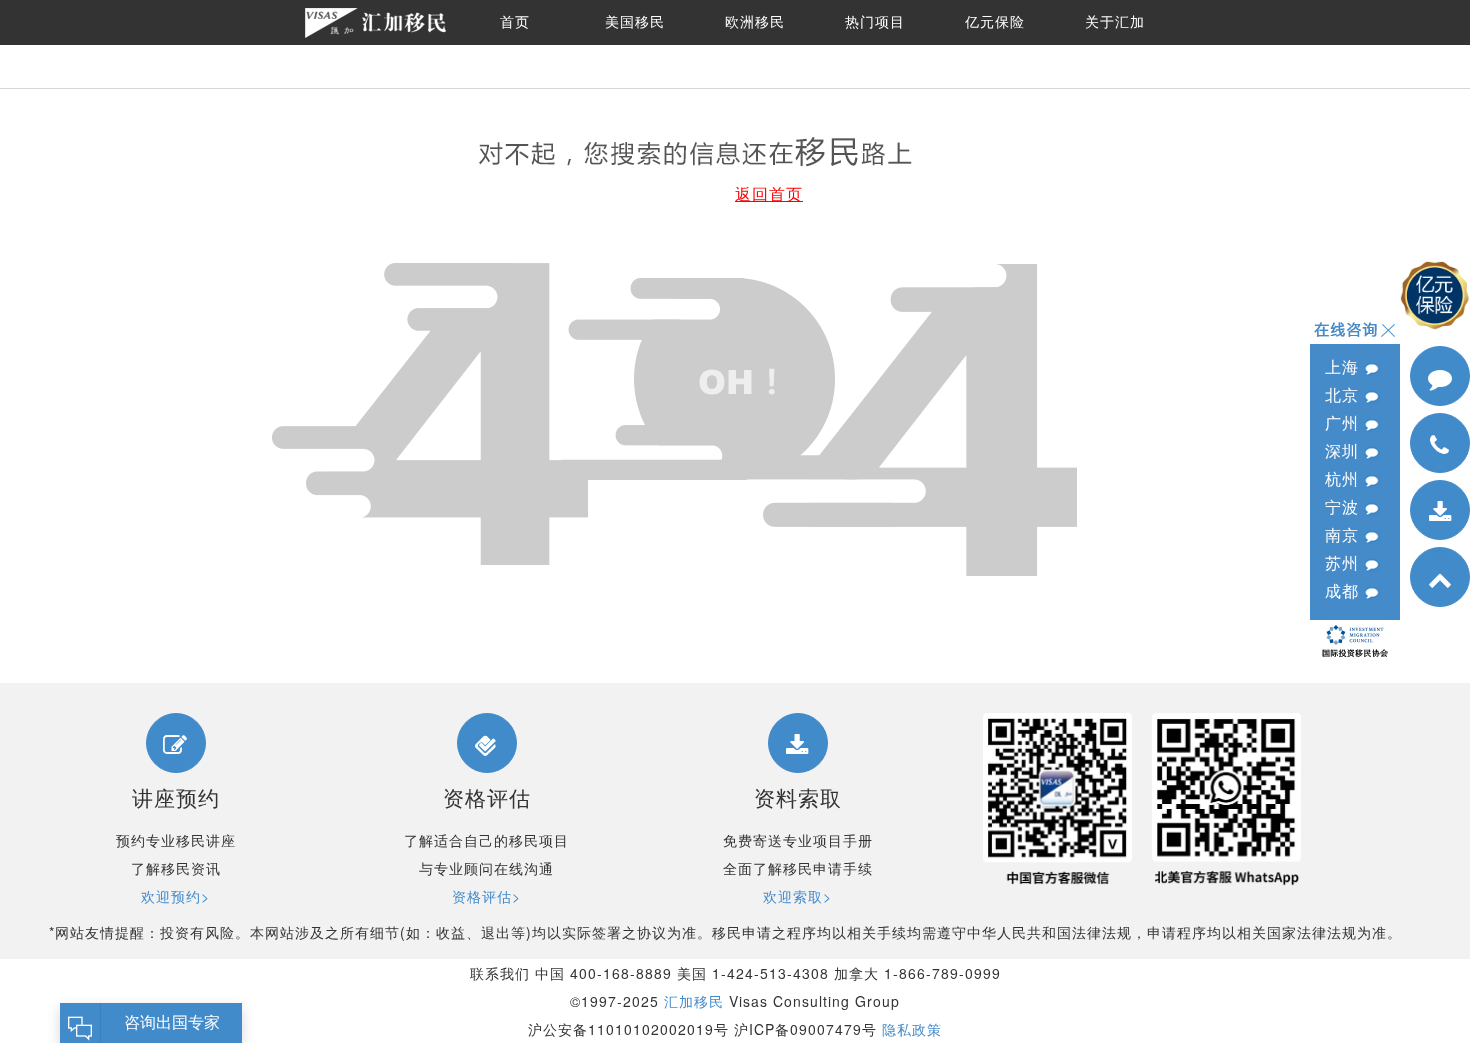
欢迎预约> (175, 896)
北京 (1344, 394)
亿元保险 (995, 22)
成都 (1344, 590)
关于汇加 (1115, 22)
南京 (1344, 534)
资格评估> (486, 896)
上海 (1344, 366)
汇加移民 (694, 1001)
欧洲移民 (755, 22)
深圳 (1344, 450)
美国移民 (635, 22)
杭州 (1344, 478)
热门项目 (875, 22)
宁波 (1344, 506)
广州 (1344, 422)
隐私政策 (912, 1029)
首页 (515, 22)
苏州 (1344, 562)
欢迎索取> (797, 896)
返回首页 (769, 193)
